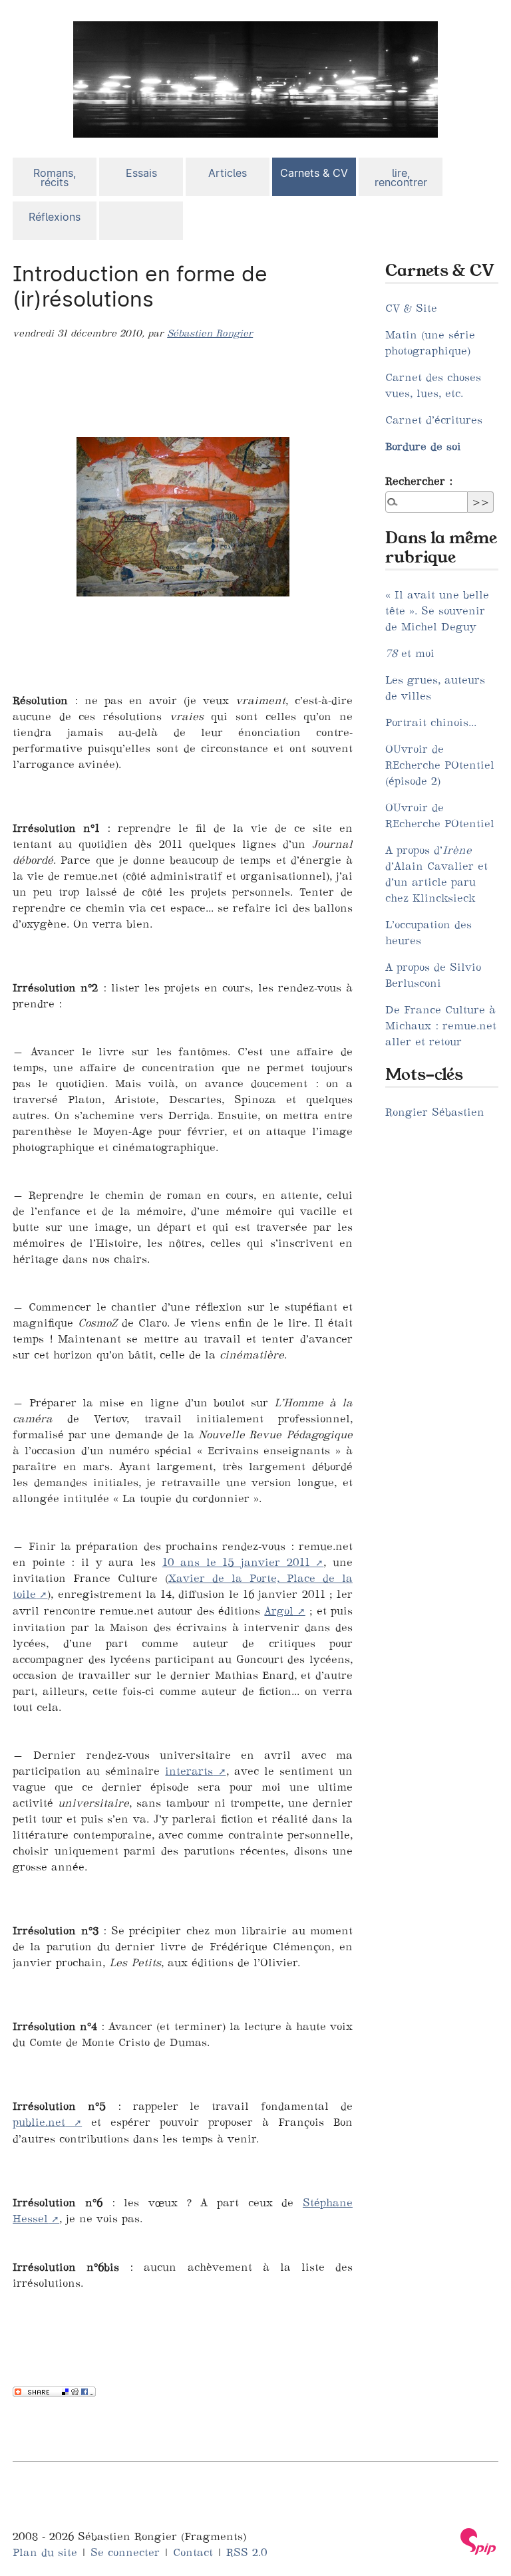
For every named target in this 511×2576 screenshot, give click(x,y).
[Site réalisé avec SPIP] (478, 2541)
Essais (141, 173)
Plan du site (45, 2552)
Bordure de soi (423, 446)
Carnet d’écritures (434, 420)
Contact (193, 2552)
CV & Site (411, 308)
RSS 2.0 (247, 2552)
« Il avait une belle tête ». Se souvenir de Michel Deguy (437, 610)
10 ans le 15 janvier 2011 (236, 1562)
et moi (410, 653)
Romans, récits (55, 178)
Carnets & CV (314, 173)
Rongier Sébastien (435, 1112)
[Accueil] (255, 78)
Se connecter (125, 2552)
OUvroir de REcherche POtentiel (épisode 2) (440, 765)
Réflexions (55, 217)
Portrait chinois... (431, 722)
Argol (279, 1610)
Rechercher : (419, 481)
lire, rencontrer (401, 178)
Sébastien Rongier (210, 333)
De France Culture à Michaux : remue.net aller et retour (441, 1025)
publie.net (39, 2122)
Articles (228, 173)
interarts (189, 1771)
